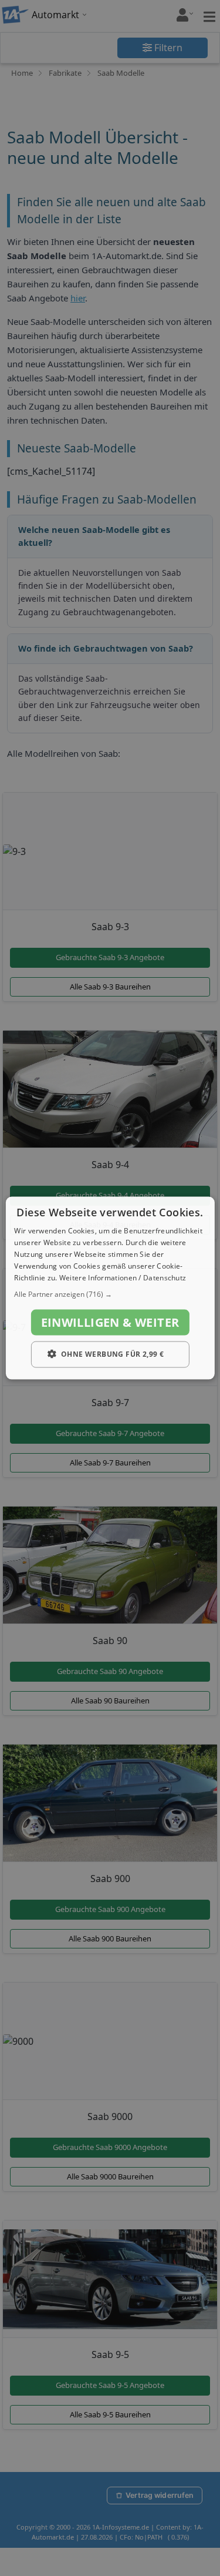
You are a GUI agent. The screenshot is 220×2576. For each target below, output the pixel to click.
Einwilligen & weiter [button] (110, 1322)
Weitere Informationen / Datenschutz (123, 1277)
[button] (110, 1294)
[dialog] (110, 1288)
